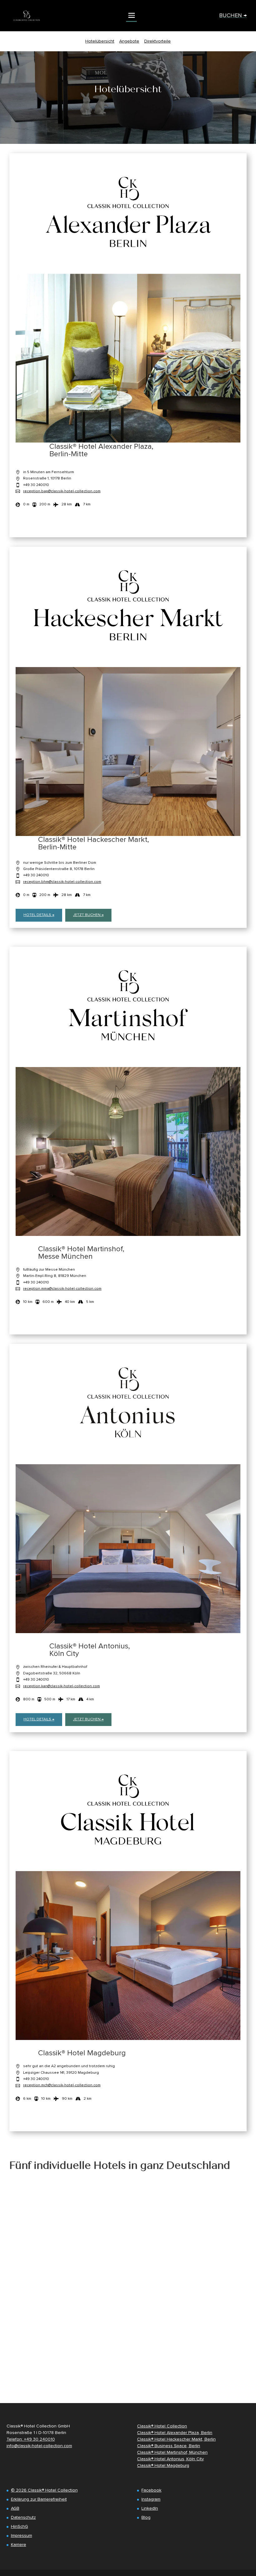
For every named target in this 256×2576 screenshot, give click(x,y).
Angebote (129, 41)
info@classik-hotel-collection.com (39, 2446)
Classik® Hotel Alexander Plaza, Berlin (175, 2433)
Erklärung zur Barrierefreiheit (39, 2499)
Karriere (19, 2545)
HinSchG (20, 2526)
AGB (15, 2508)
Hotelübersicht (100, 41)
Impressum (22, 2536)
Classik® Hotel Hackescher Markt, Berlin (176, 2439)
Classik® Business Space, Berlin (169, 2446)
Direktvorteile (158, 41)
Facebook (151, 2490)
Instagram (151, 2499)
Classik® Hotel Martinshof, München (172, 2452)
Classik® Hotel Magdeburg (163, 2465)
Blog (146, 2517)
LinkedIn (150, 2508)
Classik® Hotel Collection (162, 2426)
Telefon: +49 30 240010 (31, 2439)
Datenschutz (23, 2517)
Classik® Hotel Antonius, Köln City (170, 2459)
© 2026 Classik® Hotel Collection (44, 2490)
